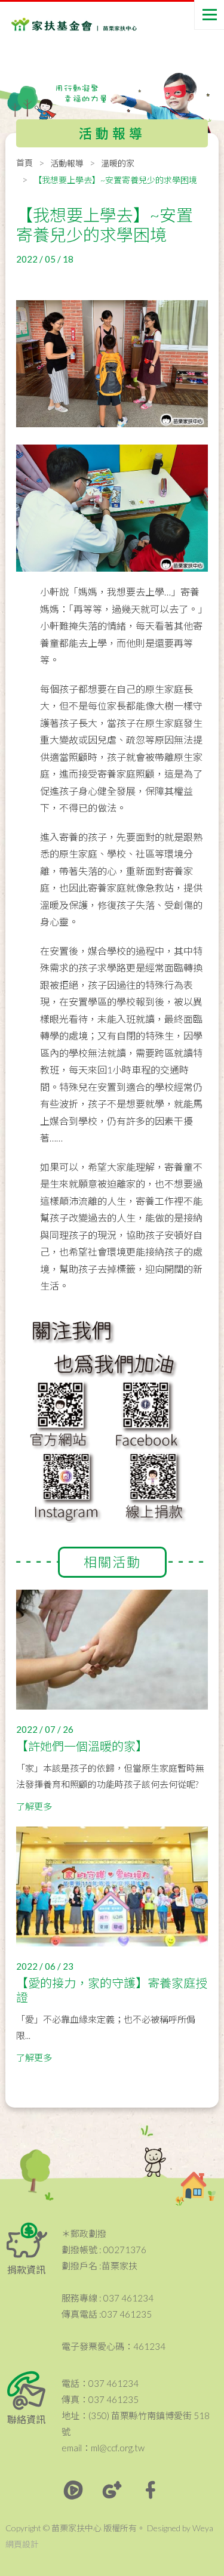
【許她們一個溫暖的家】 (82, 1746)
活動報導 (67, 163)
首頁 (24, 163)
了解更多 (34, 1806)
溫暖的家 (118, 163)
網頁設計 (22, 2544)
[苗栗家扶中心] (59, 24)
